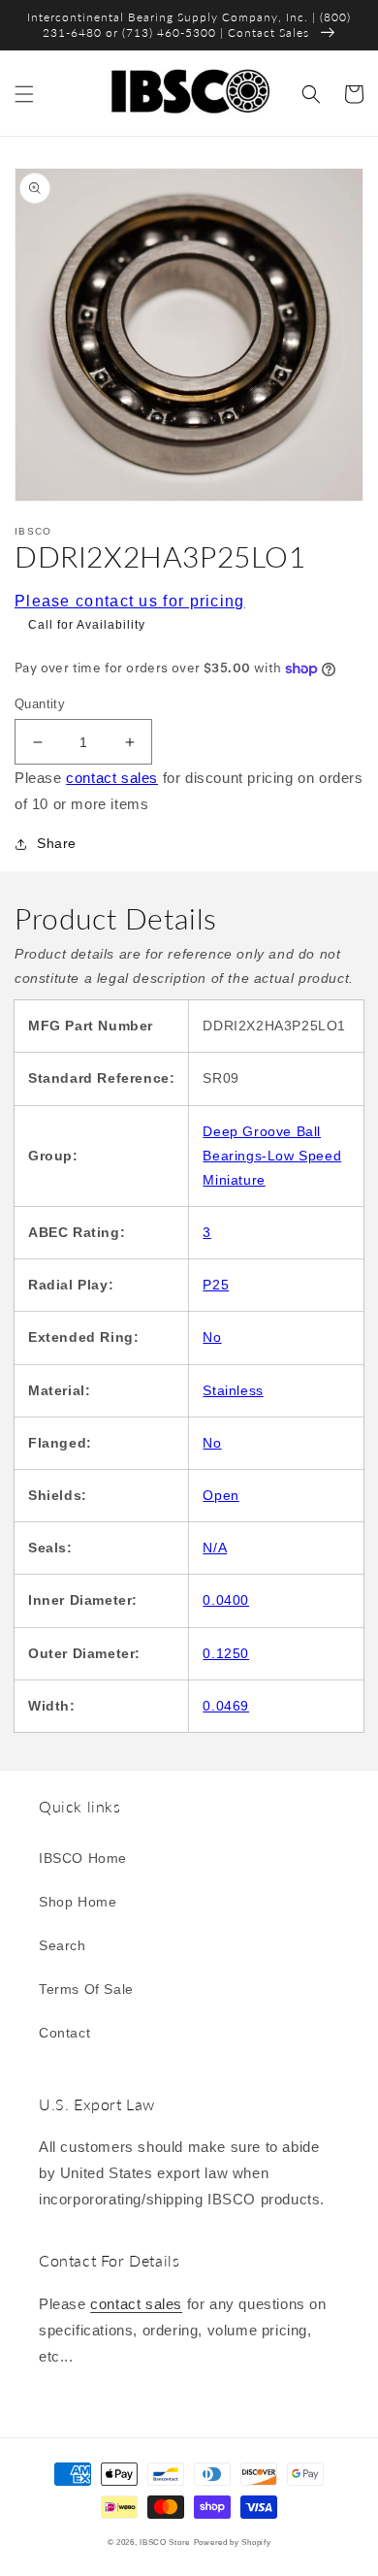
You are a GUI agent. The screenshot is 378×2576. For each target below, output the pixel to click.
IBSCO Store (165, 2542)
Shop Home (78, 1902)
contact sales (112, 778)
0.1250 (226, 1653)
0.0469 (226, 1706)
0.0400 (226, 1600)
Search (63, 1945)
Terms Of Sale (86, 1989)
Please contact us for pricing (130, 601)
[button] (24, 94)
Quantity (40, 704)
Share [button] (57, 843)
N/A (215, 1548)
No (212, 1337)
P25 (216, 1285)
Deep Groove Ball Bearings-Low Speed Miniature (272, 1156)
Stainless (233, 1390)
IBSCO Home (83, 1858)
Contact (64, 2033)
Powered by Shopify (233, 2542)
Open (220, 1495)
